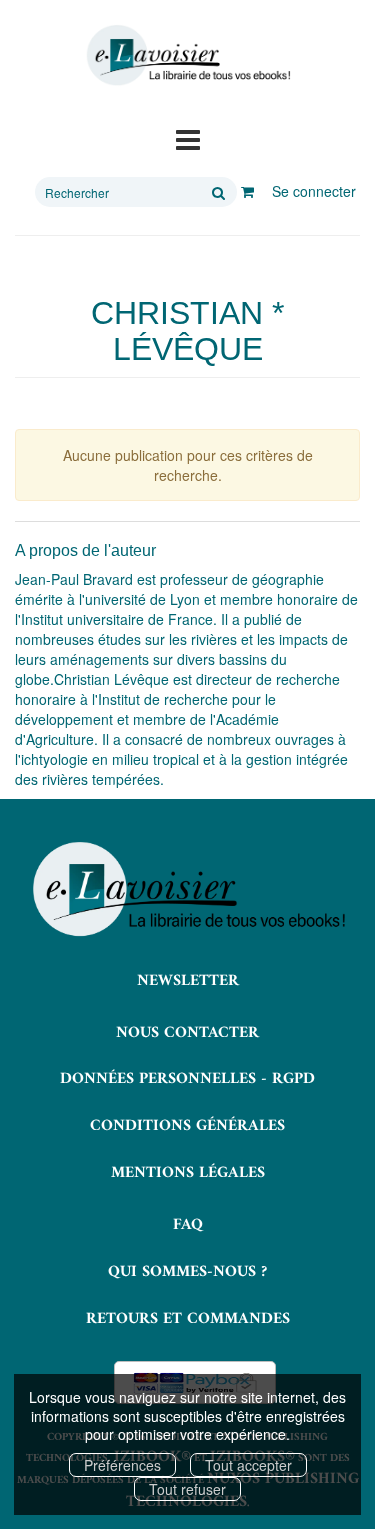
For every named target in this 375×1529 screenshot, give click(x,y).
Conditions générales (187, 1126)
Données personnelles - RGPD (187, 1079)
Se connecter (314, 191)
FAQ (188, 1225)
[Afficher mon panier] (247, 191)
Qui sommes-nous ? (187, 1272)
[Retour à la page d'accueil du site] (187, 55)
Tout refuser (187, 1489)
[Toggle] (188, 138)
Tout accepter (248, 1465)
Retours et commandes (188, 1319)
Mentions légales (188, 1173)
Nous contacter (187, 1033)
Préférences (122, 1465)
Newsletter (188, 981)
